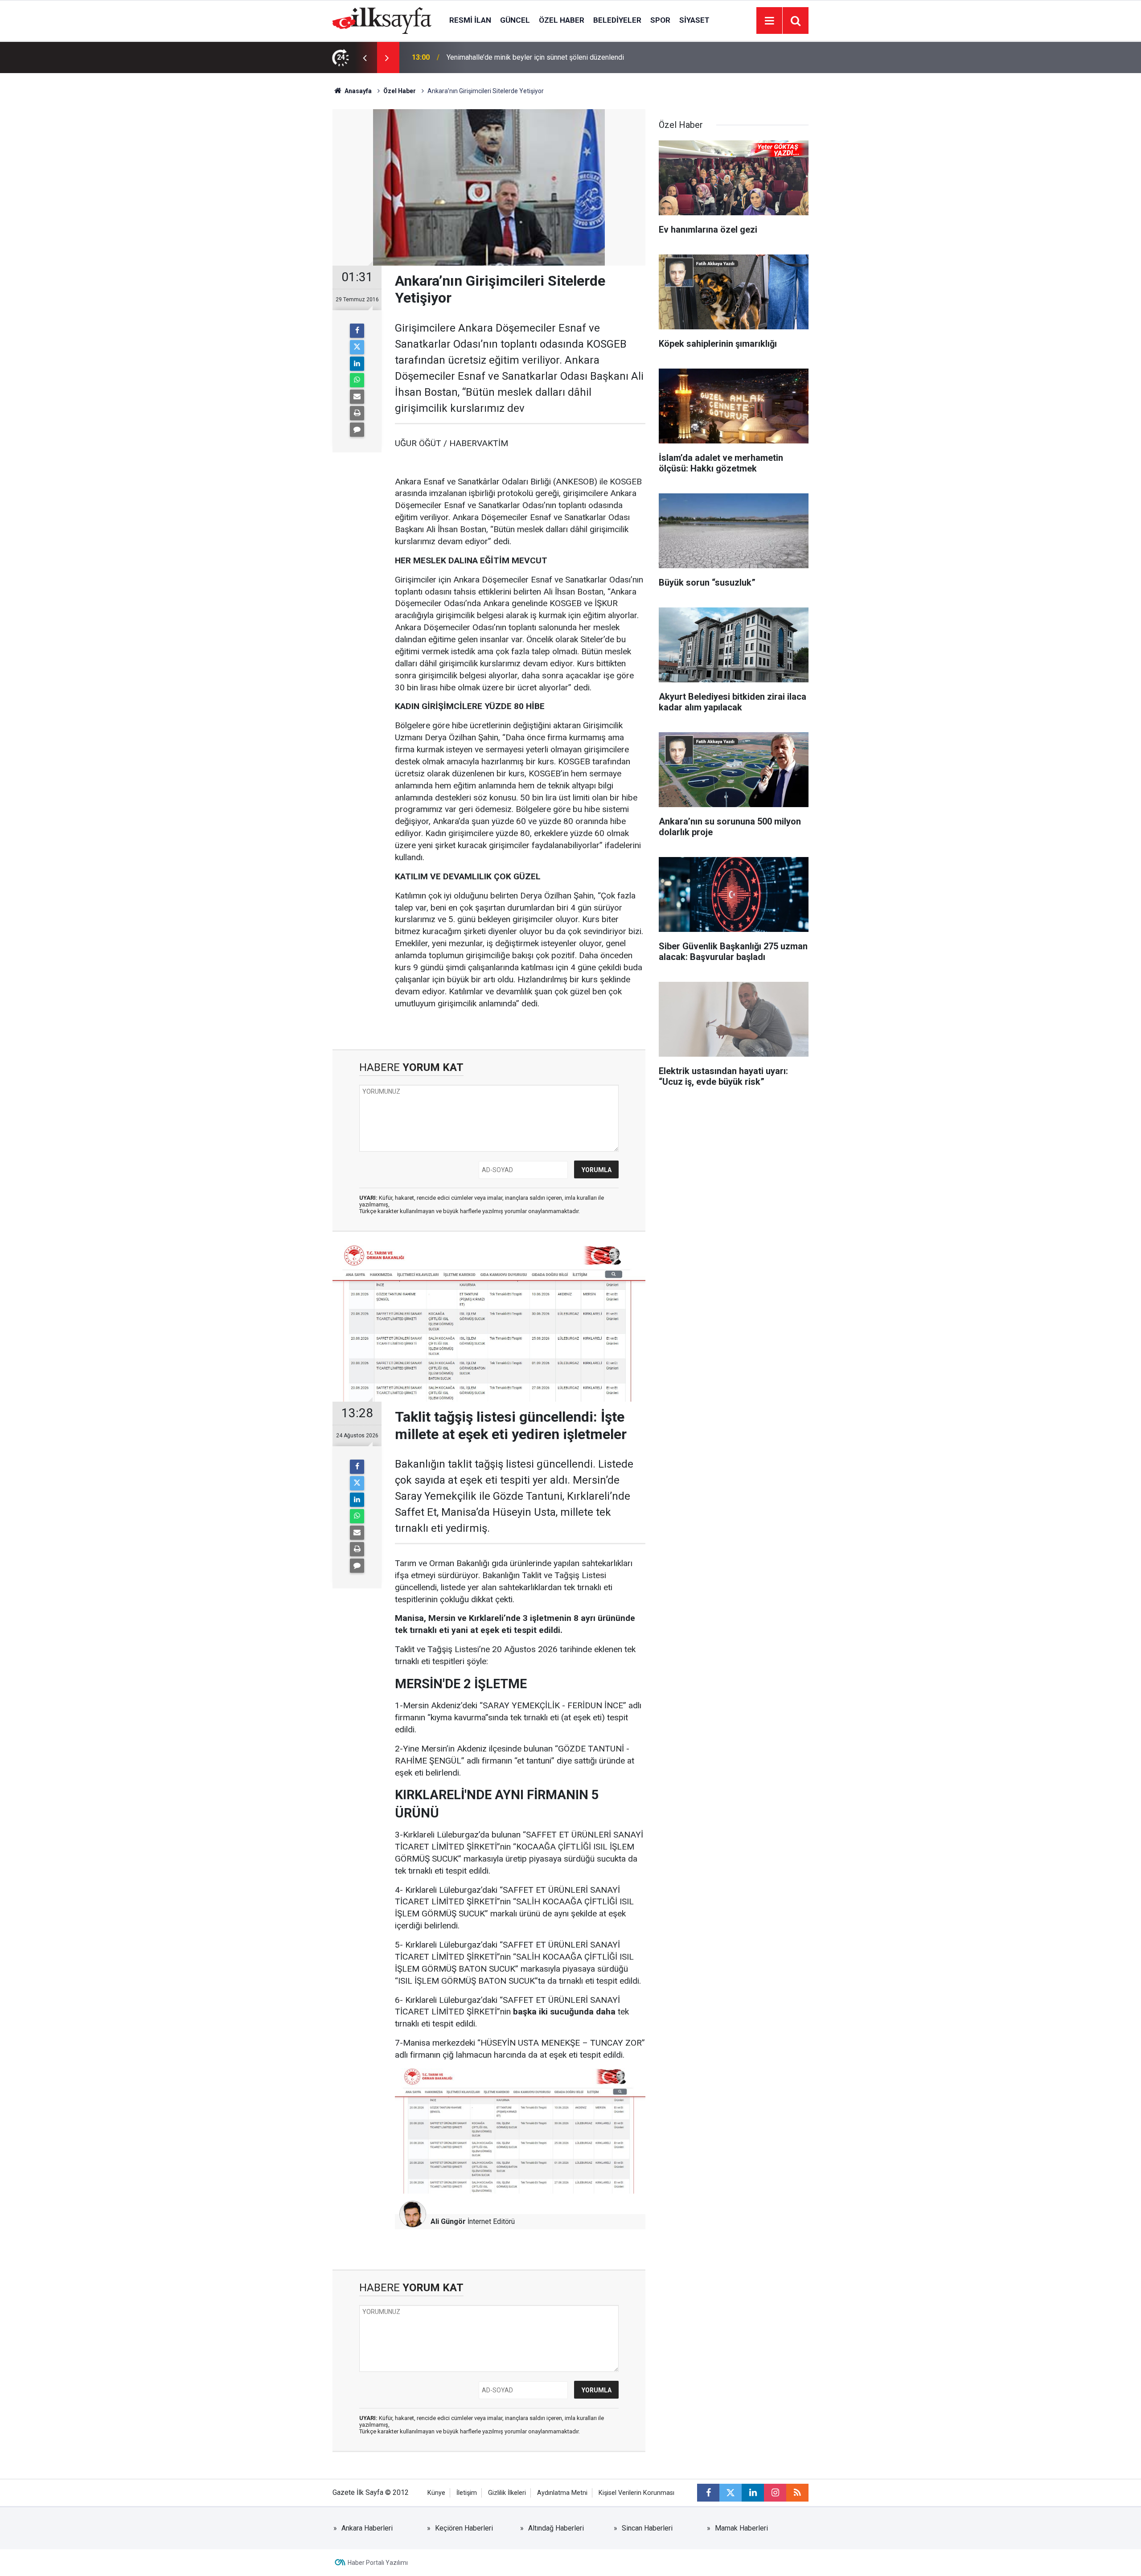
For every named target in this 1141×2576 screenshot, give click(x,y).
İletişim (467, 2493)
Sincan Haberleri (647, 2528)
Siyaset (694, 20)
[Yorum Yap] (357, 430)
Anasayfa (357, 91)
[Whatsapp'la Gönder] (357, 380)
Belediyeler (617, 20)
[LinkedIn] (357, 364)
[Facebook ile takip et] (708, 2493)
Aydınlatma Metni (562, 2493)
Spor (660, 20)
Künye (436, 2493)
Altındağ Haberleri (556, 2528)
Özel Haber (562, 20)
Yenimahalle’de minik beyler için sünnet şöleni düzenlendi (535, 57)
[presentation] (365, 57)
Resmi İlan (470, 20)
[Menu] (769, 21)
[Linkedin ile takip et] (753, 2493)
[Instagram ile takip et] (775, 2493)
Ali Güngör (448, 2221)
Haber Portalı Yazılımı (378, 2563)
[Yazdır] (357, 413)
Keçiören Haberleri (464, 2528)
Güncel (515, 20)
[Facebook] (357, 331)
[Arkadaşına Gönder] (357, 397)
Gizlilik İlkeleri (507, 2493)
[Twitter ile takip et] (731, 2493)
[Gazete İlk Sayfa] (382, 20)
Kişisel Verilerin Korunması (636, 2493)
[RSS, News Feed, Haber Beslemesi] (797, 2493)
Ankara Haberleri (367, 2528)
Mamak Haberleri (741, 2528)
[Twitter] (357, 347)
